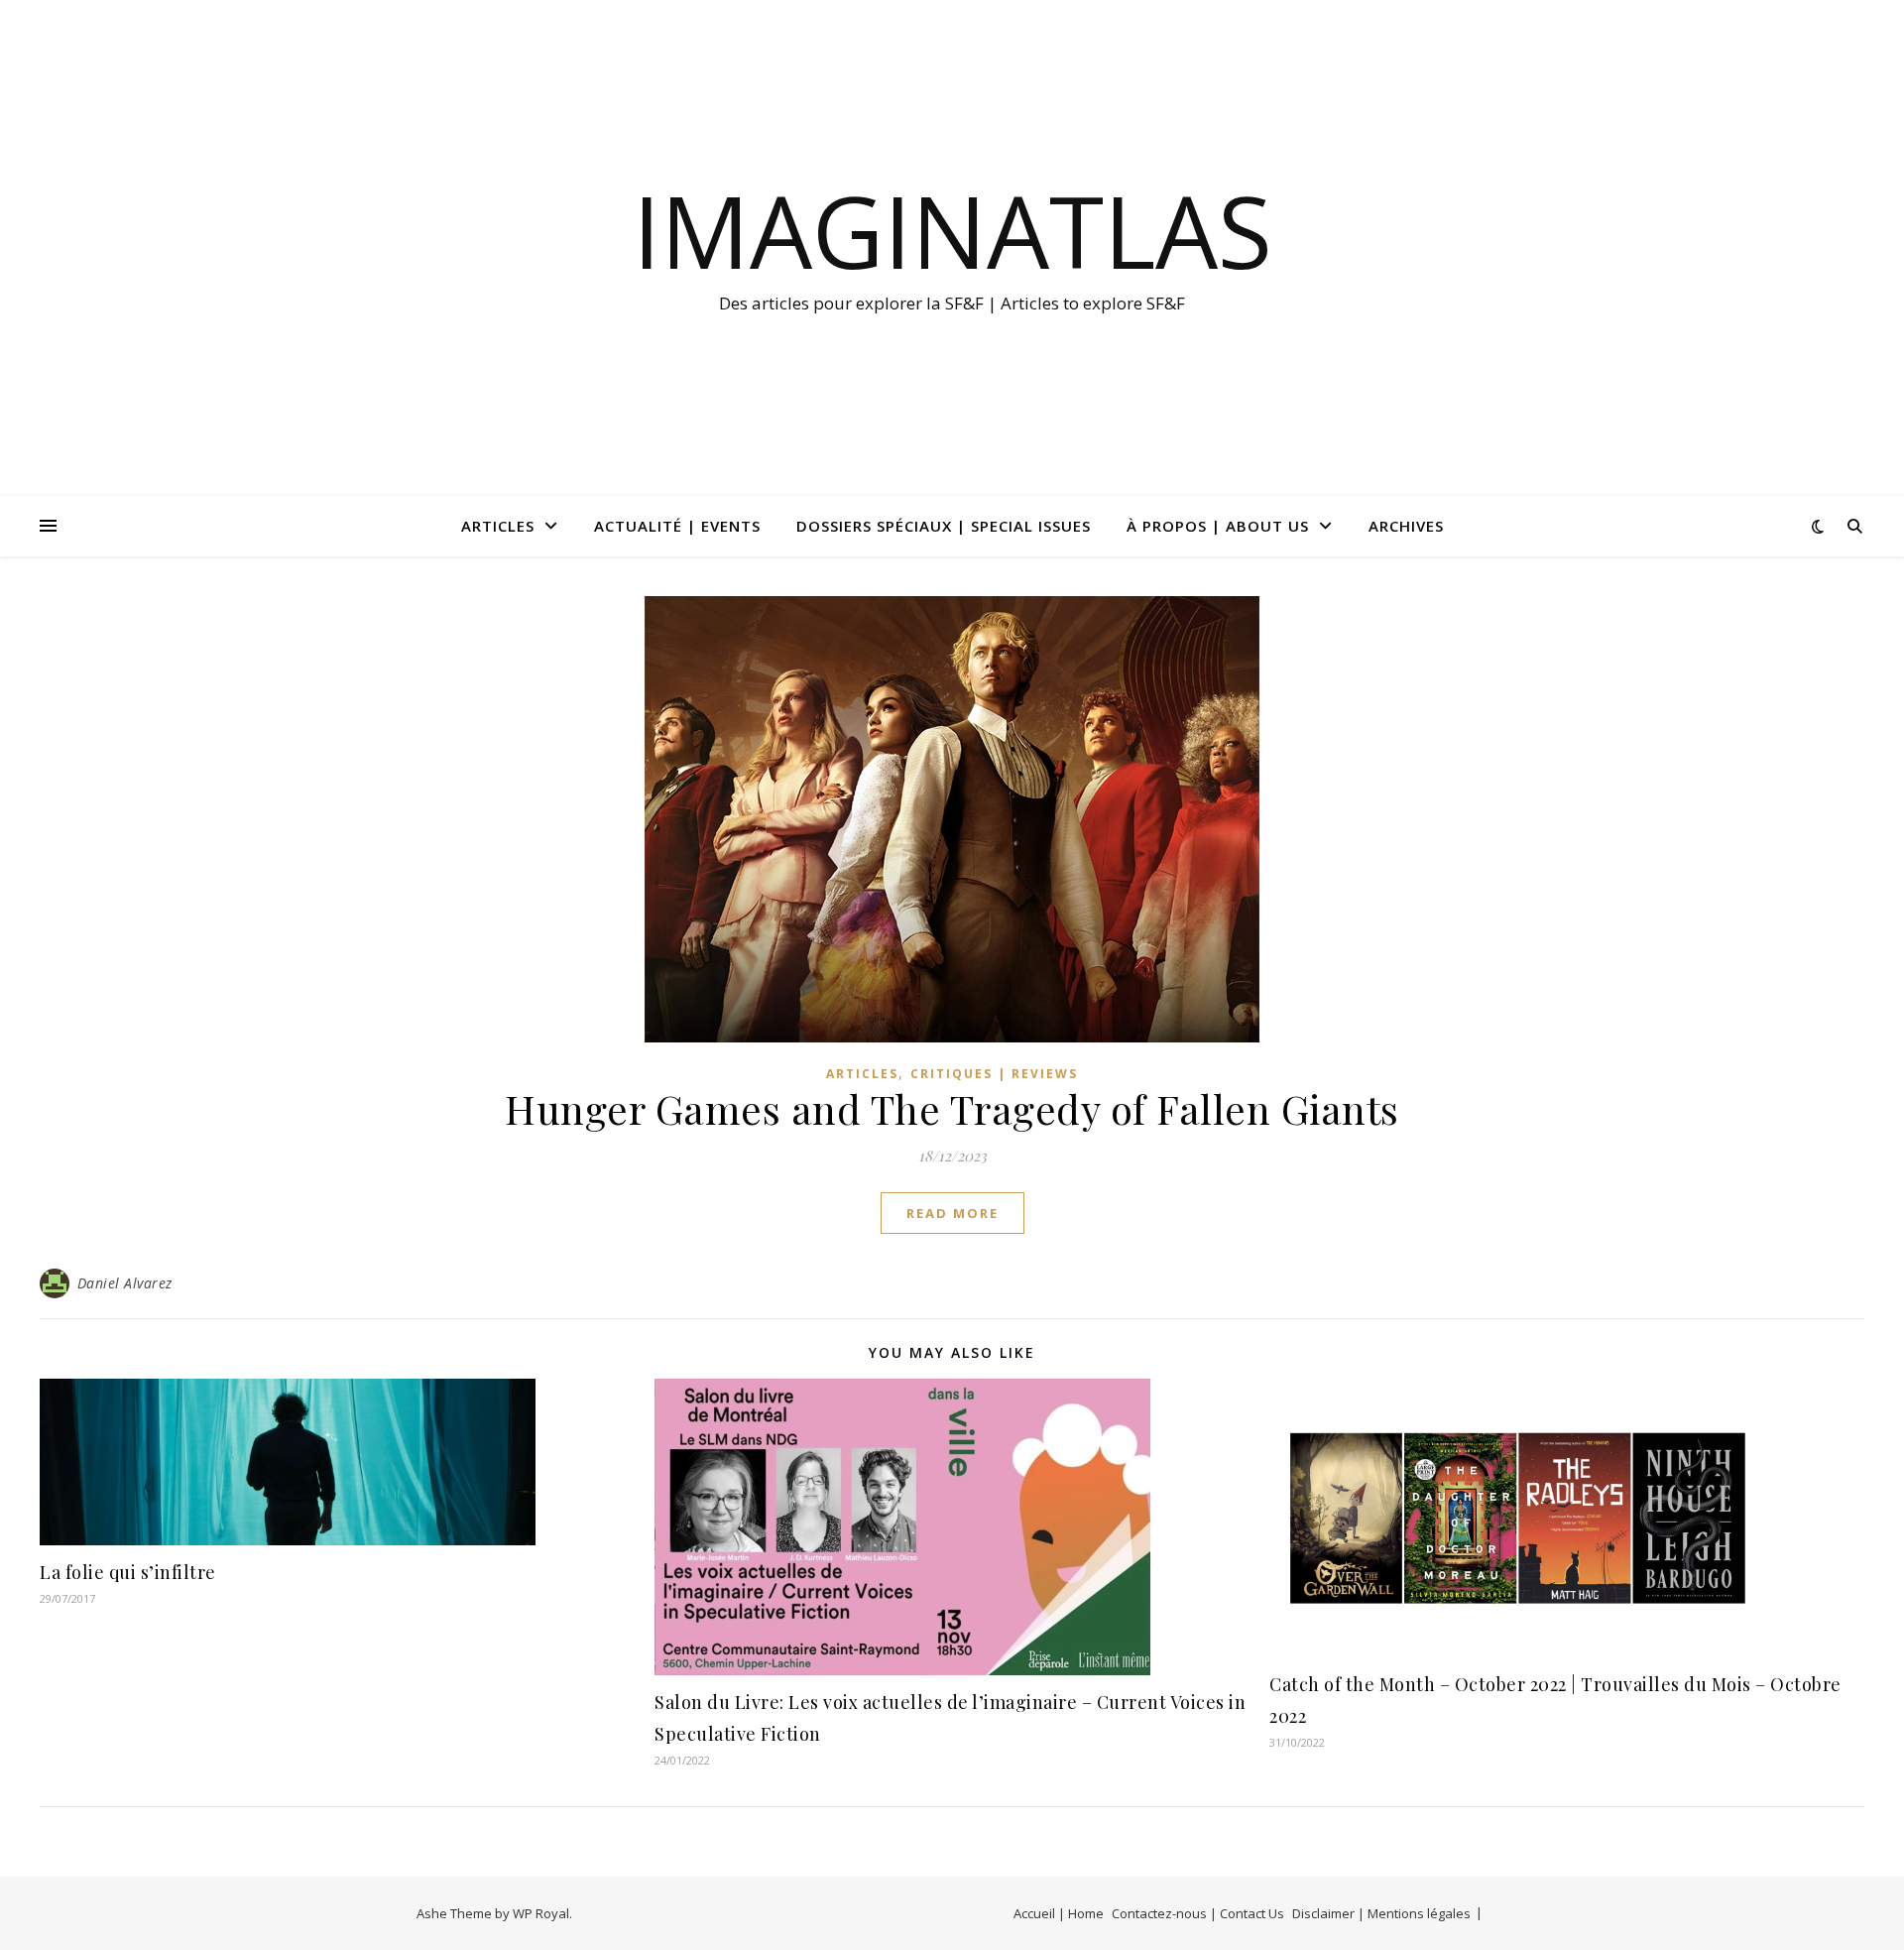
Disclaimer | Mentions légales (1381, 1913)
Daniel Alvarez (125, 1283)
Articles (498, 526)
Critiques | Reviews (994, 1074)
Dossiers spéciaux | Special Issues (944, 526)
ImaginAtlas (952, 230)
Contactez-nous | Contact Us (1198, 1913)
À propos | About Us (1218, 526)
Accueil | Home (1059, 1913)
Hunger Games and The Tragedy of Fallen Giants (952, 1108)
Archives (1406, 526)
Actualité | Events (677, 526)
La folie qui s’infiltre (128, 1572)
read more (952, 1213)
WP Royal (541, 1913)
